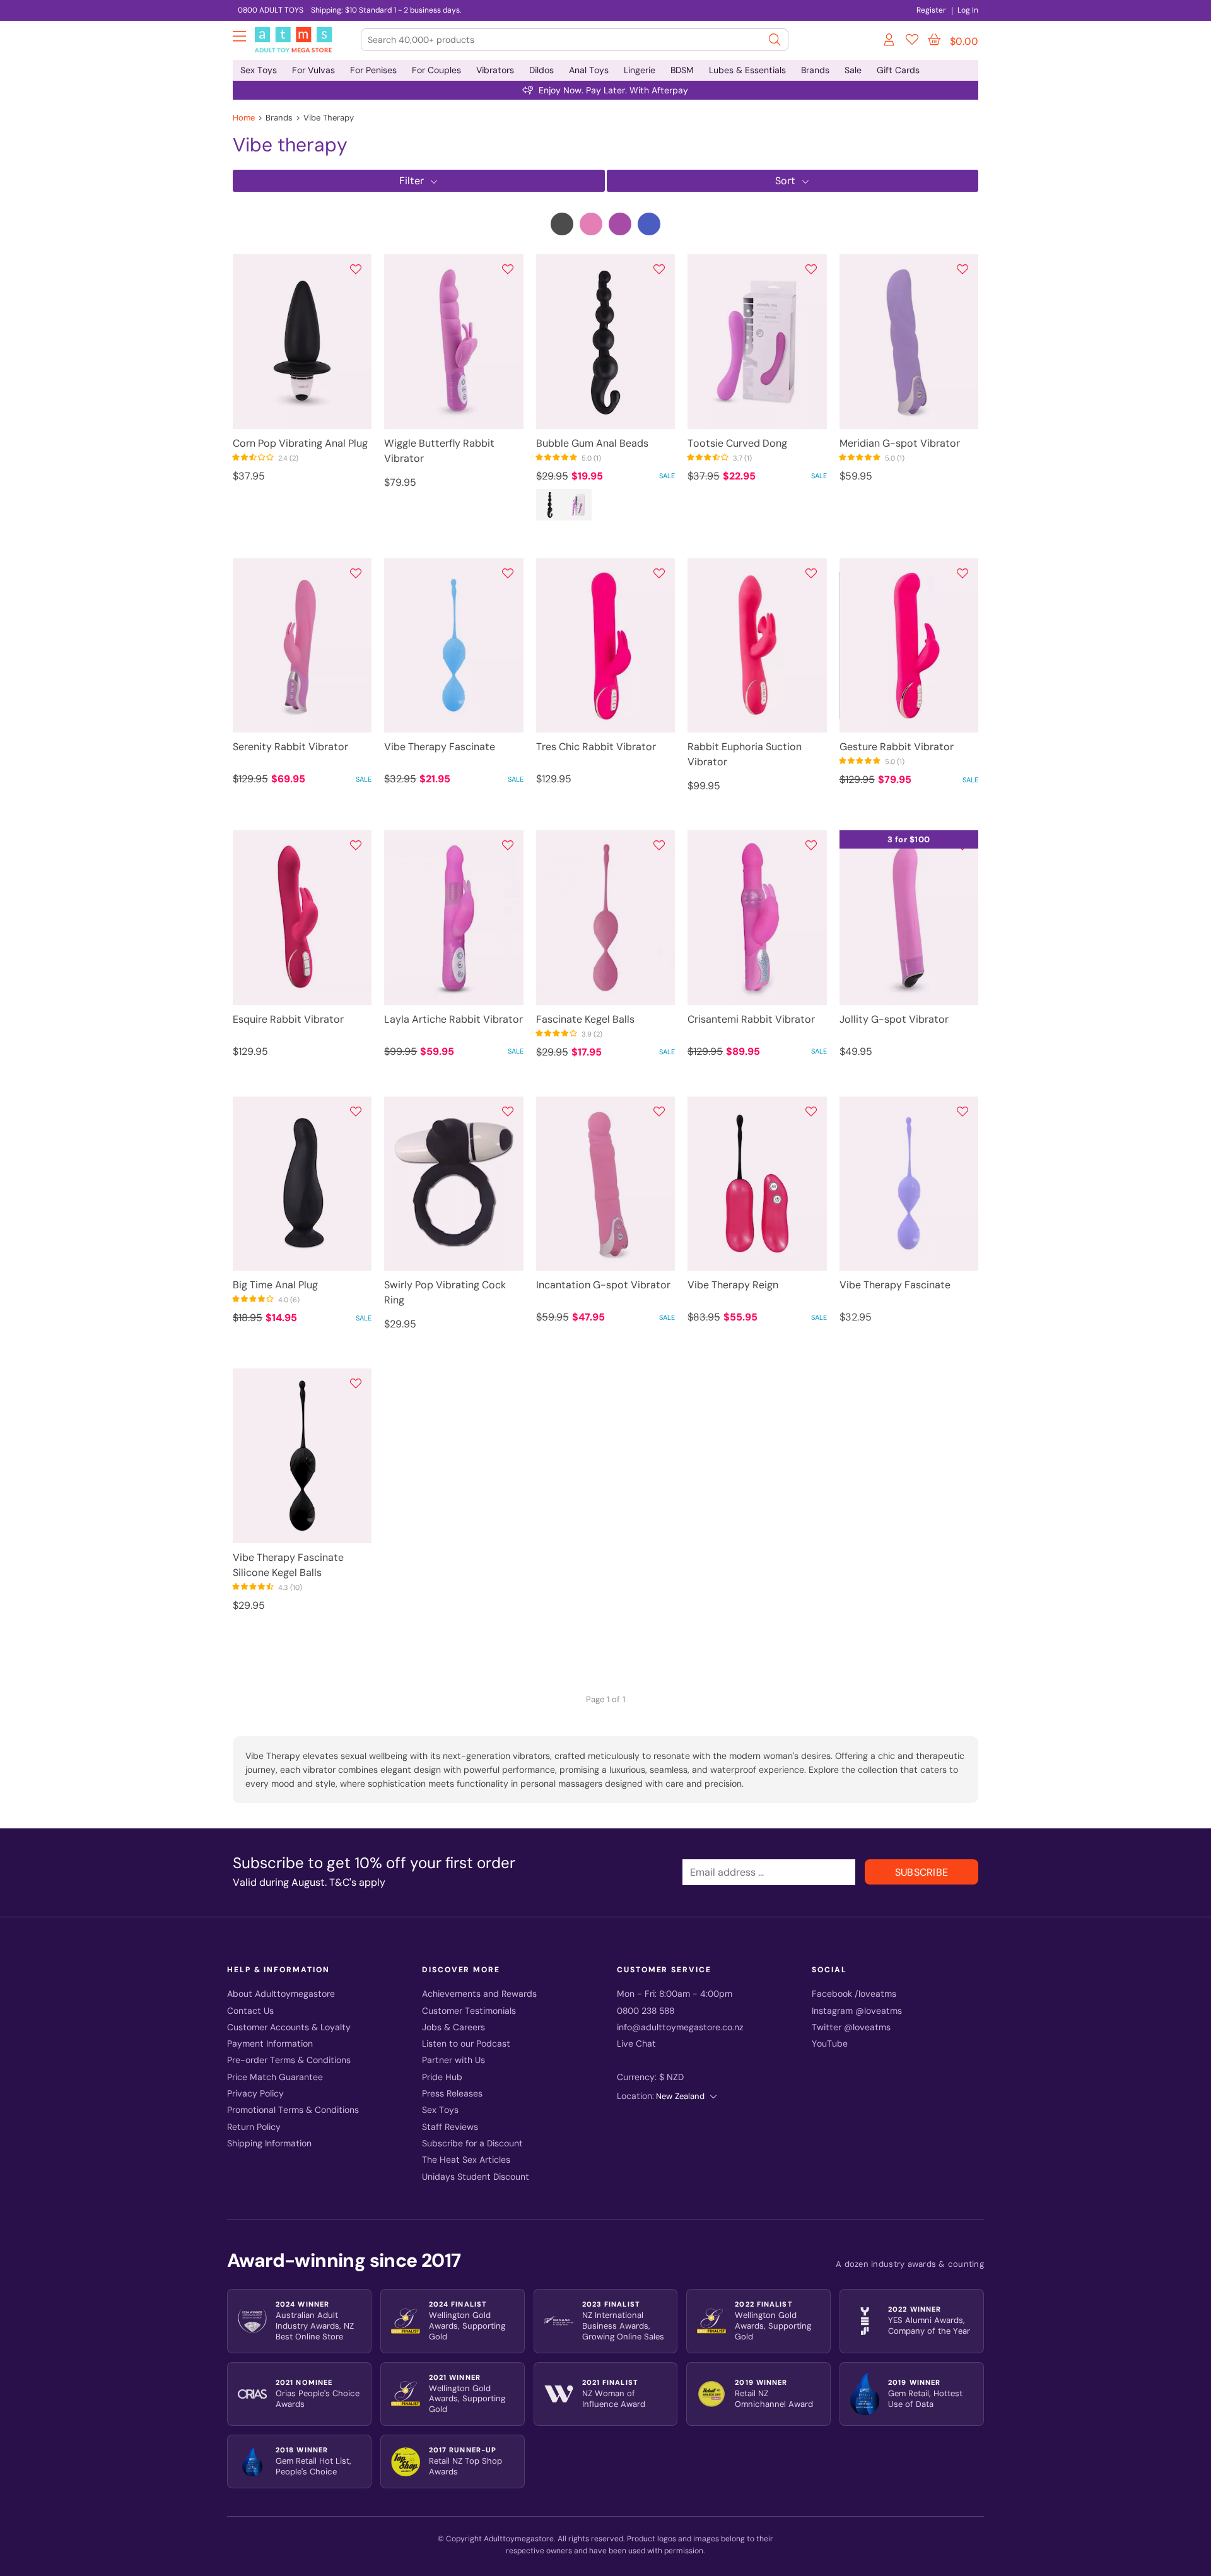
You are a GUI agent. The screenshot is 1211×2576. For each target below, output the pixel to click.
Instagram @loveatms (857, 2011)
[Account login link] (890, 42)
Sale (853, 70)
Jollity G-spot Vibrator (894, 1019)
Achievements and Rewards (479, 1994)
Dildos (541, 70)
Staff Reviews (450, 2127)
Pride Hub (442, 2077)
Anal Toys (589, 70)
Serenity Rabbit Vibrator (290, 747)
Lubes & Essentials (747, 70)
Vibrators (495, 70)
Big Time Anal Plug (275, 1285)
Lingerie (640, 70)
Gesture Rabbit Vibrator (897, 747)
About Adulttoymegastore (281, 1994)
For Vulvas (313, 70)
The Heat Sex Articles (466, 2160)
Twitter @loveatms (851, 2027)
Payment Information (270, 2044)
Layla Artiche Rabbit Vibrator (453, 1019)
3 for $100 (909, 839)
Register (931, 10)
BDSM (682, 70)
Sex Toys (259, 70)
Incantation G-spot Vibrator (603, 1285)
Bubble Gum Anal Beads (592, 443)
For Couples (436, 70)
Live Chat (636, 2044)
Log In (968, 10)
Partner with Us (453, 2060)
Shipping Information (269, 2144)
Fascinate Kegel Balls (585, 1019)
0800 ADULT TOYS (271, 10)
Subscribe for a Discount (472, 2144)
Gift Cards (898, 70)
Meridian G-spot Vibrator (900, 443)
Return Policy (254, 2127)
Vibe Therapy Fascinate (440, 747)
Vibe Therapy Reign (733, 1285)
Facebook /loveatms (854, 1994)
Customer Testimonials (469, 2011)
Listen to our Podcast (466, 2044)
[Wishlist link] (912, 42)
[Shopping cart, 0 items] (934, 40)
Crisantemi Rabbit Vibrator (751, 1019)
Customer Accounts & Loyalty (289, 2027)
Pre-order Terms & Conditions (289, 2060)
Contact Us (250, 2011)
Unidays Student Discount (476, 2177)
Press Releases (452, 2094)
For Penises (373, 70)
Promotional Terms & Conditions (293, 2110)
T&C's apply (357, 1882)
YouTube (830, 2044)
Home (244, 118)
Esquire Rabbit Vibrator (288, 1019)
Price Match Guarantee (275, 2077)
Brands (815, 70)
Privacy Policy (255, 2094)
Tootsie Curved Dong (737, 443)
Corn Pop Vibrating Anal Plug (300, 443)
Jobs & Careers (453, 2027)
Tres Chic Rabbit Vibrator (596, 747)
